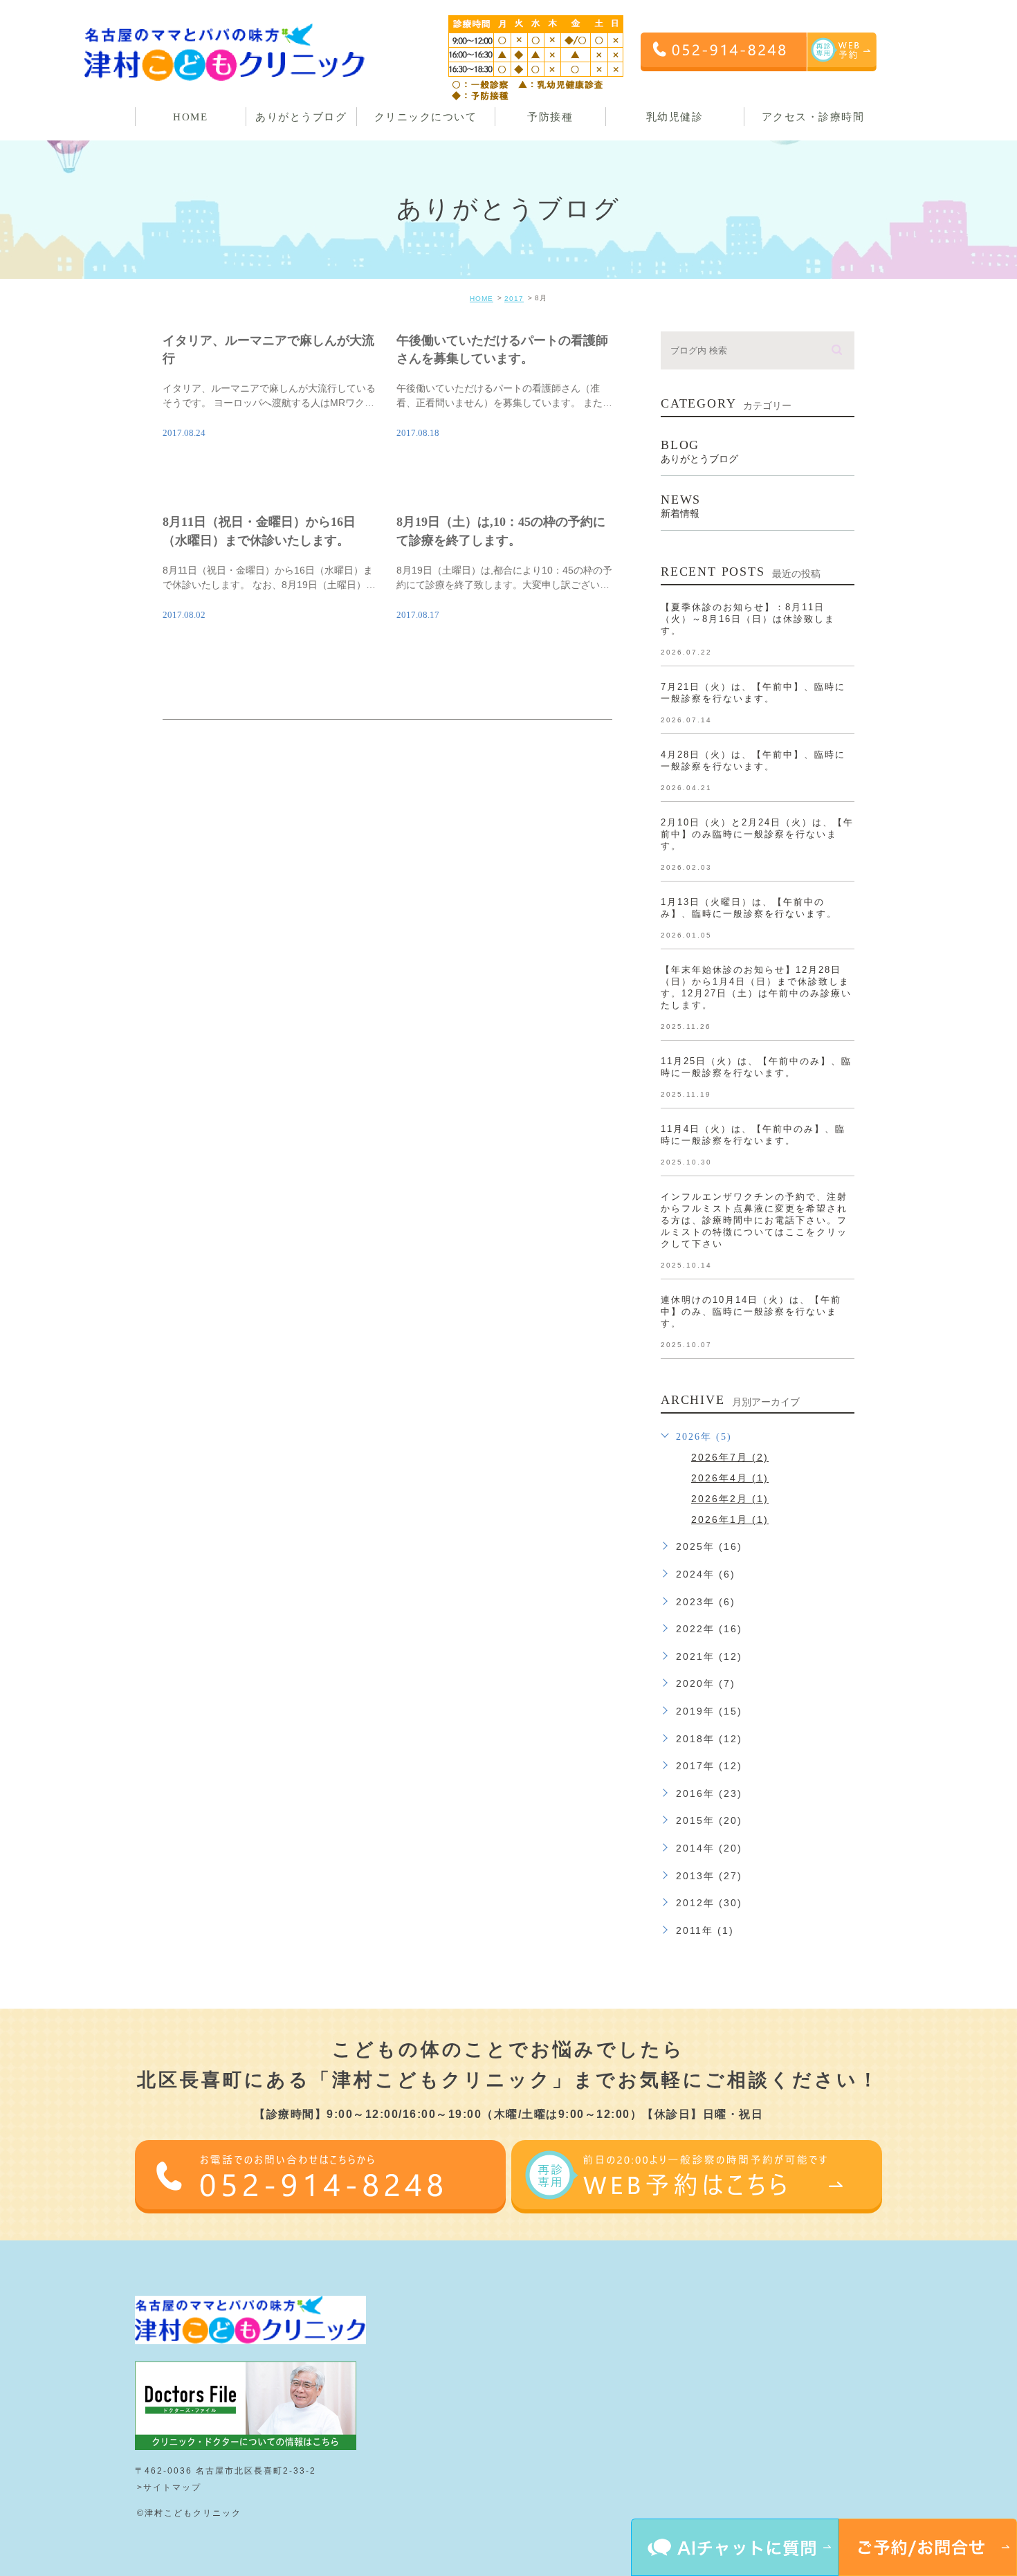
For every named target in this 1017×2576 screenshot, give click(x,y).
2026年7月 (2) (730, 1457)
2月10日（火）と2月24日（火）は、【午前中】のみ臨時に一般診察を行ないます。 (757, 834)
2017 (514, 299)
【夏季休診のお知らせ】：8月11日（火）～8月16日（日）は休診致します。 (748, 619)
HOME (482, 299)
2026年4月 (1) (730, 1478)
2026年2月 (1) (730, 1499)
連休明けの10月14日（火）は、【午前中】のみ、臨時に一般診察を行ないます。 (751, 1312)
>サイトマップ (169, 2487)
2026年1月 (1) (730, 1519)
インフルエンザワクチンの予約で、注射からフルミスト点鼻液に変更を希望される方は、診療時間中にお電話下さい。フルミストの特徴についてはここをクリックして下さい (754, 1220)
